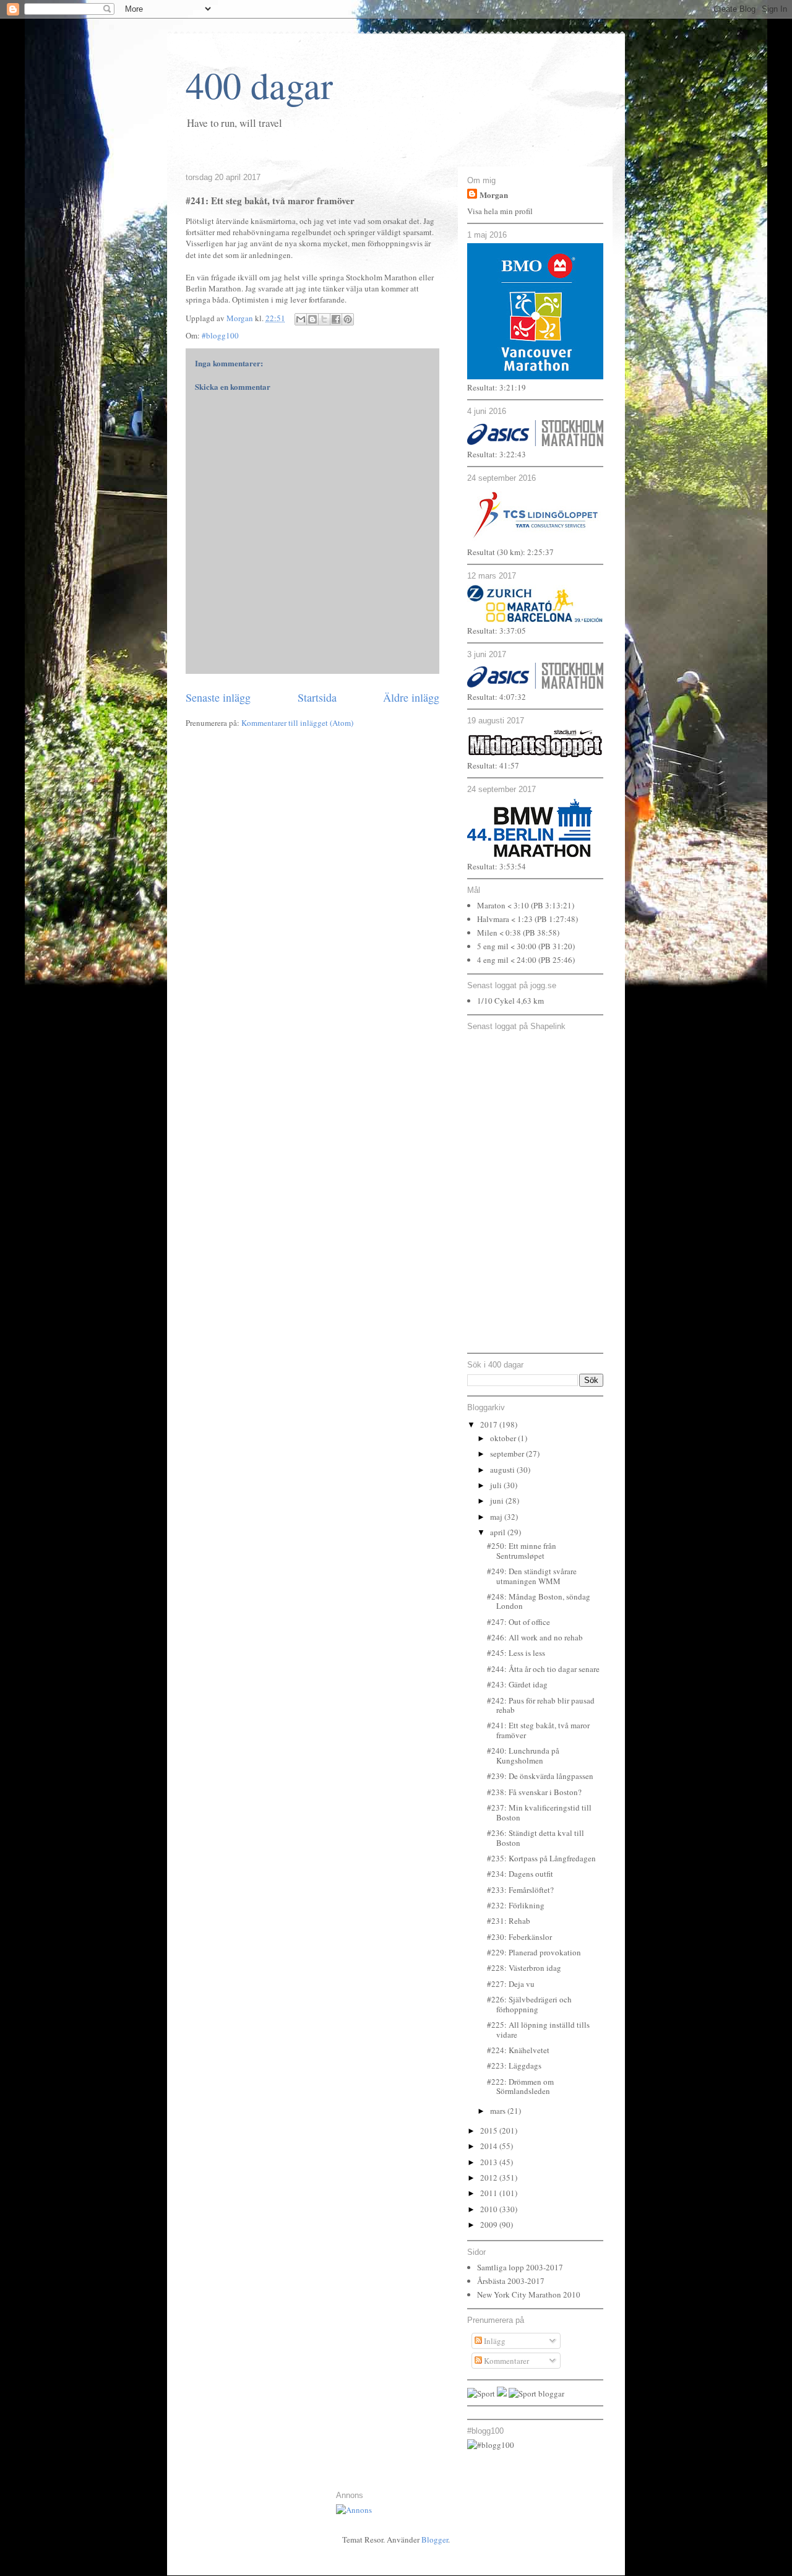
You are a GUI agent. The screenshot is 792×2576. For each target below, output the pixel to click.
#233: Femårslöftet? (520, 1890)
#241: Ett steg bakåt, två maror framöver (538, 1730)
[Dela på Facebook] (336, 319)
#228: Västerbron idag (524, 1968)
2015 (490, 2130)
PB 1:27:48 (556, 919)
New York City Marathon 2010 (529, 2294)
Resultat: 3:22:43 (497, 454)
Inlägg (494, 2341)
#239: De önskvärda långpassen (540, 1776)
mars (499, 2111)
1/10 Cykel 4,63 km (510, 1001)
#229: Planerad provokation (534, 1952)
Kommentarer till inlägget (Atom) (297, 723)
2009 (490, 2225)
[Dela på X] (324, 319)
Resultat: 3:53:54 (497, 866)
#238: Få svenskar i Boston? (534, 1792)
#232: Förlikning (516, 1905)
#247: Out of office (519, 1622)
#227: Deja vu (511, 1984)
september (508, 1454)
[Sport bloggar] (536, 2393)
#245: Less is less (516, 1653)
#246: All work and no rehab (535, 1637)
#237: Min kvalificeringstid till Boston (539, 1812)
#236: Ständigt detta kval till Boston (536, 1838)
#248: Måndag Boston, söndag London (539, 1601)
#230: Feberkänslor (519, 1937)
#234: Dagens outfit (520, 1874)
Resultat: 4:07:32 (497, 697)
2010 (490, 2209)
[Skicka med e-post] (301, 319)
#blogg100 (220, 335)
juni (498, 1501)
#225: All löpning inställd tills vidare (538, 2030)
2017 (490, 1424)
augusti (503, 1470)
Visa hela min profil (500, 211)
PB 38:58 (541, 933)
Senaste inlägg (218, 697)
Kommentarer (506, 2361)
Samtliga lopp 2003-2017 (520, 2267)
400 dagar (259, 85)
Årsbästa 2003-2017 (511, 2281)
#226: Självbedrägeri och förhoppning (529, 2004)
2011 (490, 2193)
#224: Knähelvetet (518, 2050)
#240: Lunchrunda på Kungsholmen (523, 1755)
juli (497, 1485)
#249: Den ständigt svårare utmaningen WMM (532, 1576)
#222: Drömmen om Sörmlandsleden (520, 2087)
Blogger (435, 2539)
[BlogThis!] (312, 319)
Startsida (317, 697)
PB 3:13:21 (553, 905)
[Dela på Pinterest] (348, 319)
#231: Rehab (509, 1921)
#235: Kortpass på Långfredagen (541, 1858)
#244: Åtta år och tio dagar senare (543, 1669)
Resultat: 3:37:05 (497, 631)
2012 (490, 2178)
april (499, 1532)
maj (497, 1517)
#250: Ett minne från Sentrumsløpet (522, 1551)
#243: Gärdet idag (517, 1684)
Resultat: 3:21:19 (497, 387)
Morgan (494, 195)
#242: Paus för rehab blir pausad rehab (541, 1705)
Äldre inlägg (411, 697)
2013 (490, 2162)
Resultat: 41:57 (493, 765)
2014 (490, 2146)
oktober (504, 1438)
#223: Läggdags (514, 2066)
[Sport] (481, 2393)
